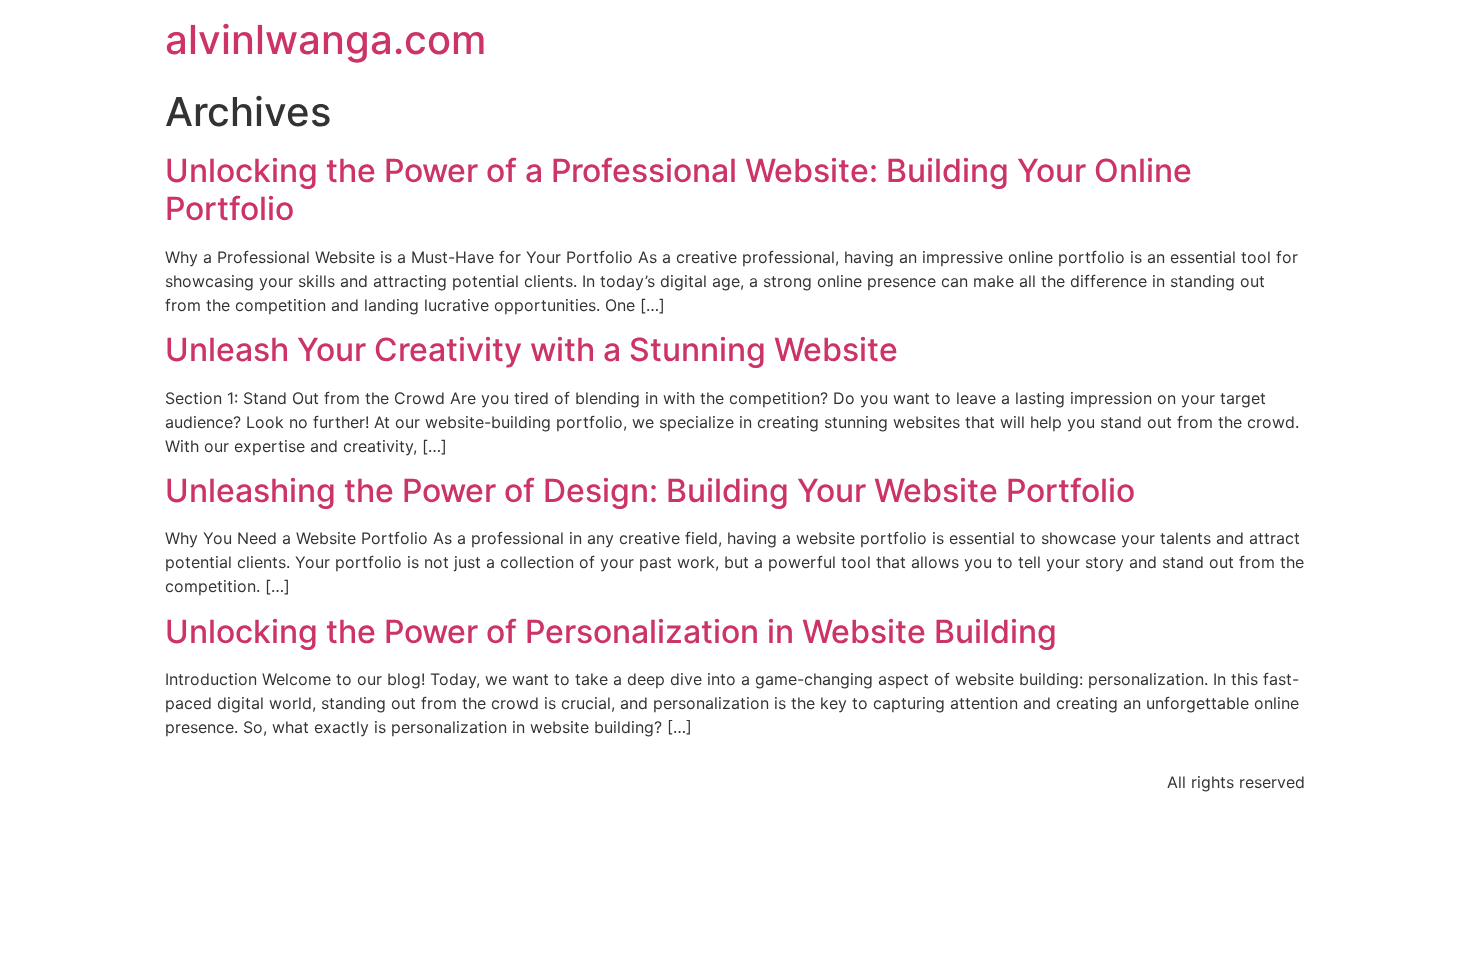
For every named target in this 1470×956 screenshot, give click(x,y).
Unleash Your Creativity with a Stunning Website (531, 349)
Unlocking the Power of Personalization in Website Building (611, 631)
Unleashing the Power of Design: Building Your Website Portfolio (650, 490)
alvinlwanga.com (325, 39)
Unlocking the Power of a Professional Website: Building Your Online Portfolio (678, 189)
